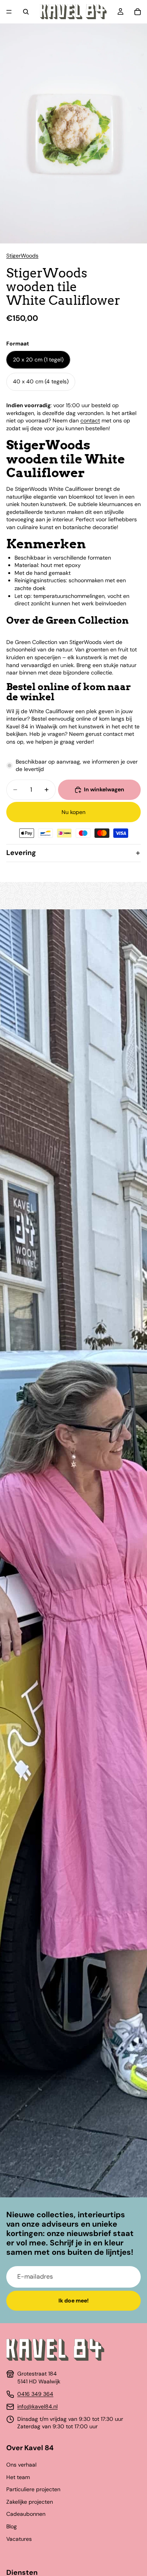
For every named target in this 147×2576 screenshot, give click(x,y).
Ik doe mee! (73, 2301)
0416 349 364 (35, 2394)
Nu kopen (73, 812)
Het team (18, 2477)
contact (90, 420)
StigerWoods (22, 256)
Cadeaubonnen (26, 2514)
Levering (21, 853)
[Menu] (9, 12)
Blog (12, 2526)
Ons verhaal (21, 2465)
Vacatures (19, 2539)
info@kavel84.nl (37, 2406)
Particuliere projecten (33, 2489)
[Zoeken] (26, 12)
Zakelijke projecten (30, 2502)
